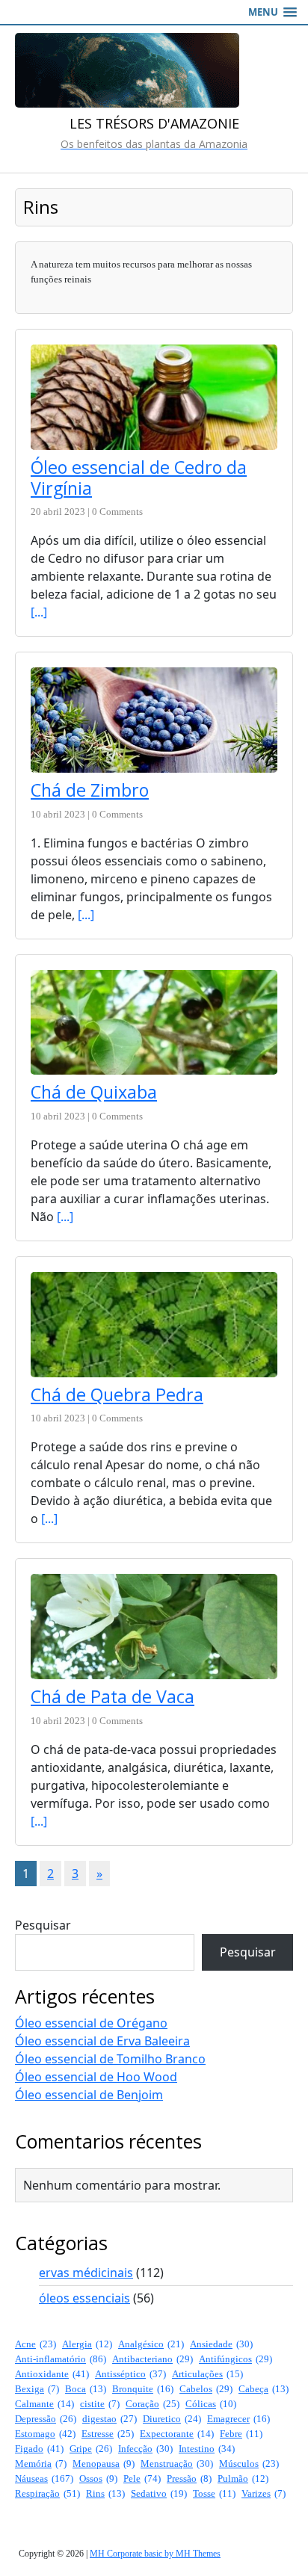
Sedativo (159, 2493)
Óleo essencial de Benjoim (89, 2095)
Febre (241, 2434)
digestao (110, 2419)
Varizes (264, 2493)
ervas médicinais (86, 2273)
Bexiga (37, 2389)
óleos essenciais (84, 2298)
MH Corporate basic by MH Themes (155, 2554)
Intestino (207, 2449)
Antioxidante (52, 2374)
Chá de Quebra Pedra (117, 1394)
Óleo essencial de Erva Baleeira (102, 2041)
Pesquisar (43, 1925)
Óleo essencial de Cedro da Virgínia (139, 478)
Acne (36, 2344)
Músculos (249, 2464)
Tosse (214, 2493)
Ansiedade (221, 2344)
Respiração (47, 2493)
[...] (39, 612)
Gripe (91, 2449)
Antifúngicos (235, 2359)
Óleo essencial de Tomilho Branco (110, 2059)
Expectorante (177, 2434)
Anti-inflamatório (61, 2359)
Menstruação (177, 2464)
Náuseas (44, 2478)
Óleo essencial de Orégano (91, 2023)
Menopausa (104, 2464)
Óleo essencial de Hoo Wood (96, 2077)
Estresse (108, 2434)
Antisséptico (130, 2374)
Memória (41, 2464)
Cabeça (264, 2389)
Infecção (145, 2449)
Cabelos (206, 2389)
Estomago (45, 2434)
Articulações (207, 2374)
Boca (86, 2389)
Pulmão (243, 2478)
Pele (142, 2478)
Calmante (44, 2404)
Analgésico (151, 2344)
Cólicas (211, 2404)
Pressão (189, 2478)
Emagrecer (238, 2419)
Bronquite (143, 2389)
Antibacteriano (153, 2359)
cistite (100, 2404)
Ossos (98, 2478)
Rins (105, 2493)
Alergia (87, 2344)
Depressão (46, 2419)
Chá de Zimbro (90, 790)
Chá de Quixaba (94, 1092)
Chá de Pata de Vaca (113, 1696)
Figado (39, 2449)
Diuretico (172, 2419)
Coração (153, 2404)
